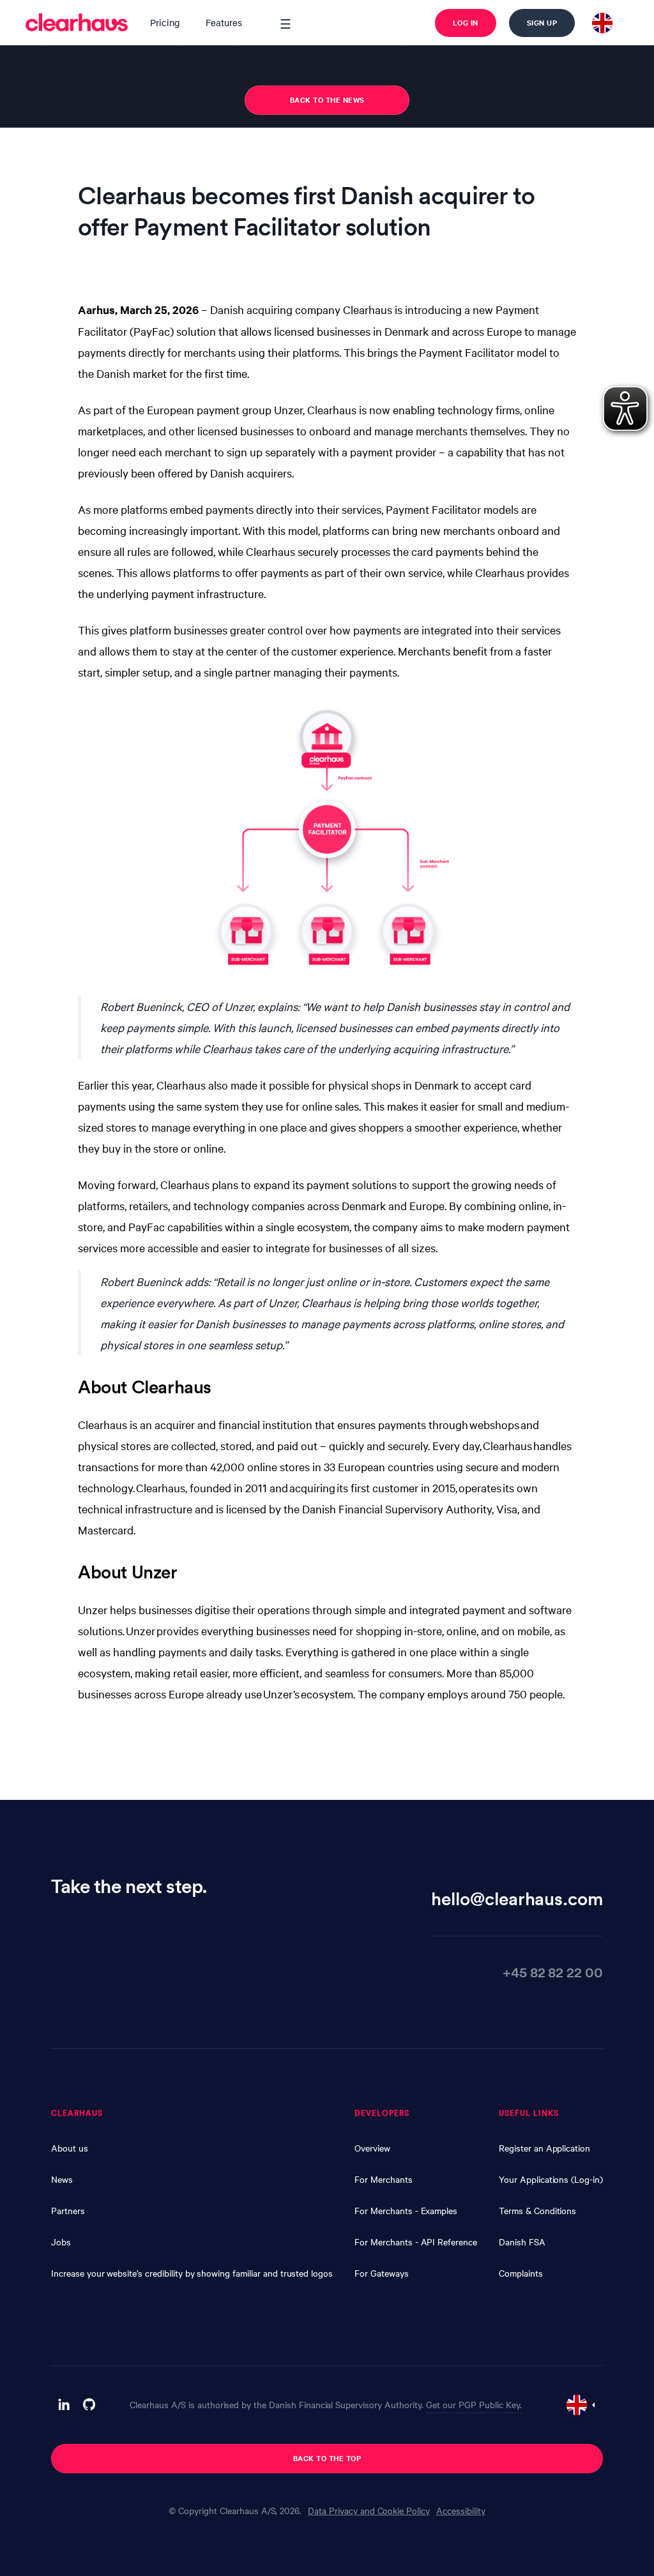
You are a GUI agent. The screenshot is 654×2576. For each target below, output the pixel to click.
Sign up (542, 22)
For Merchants (383, 2179)
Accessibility (460, 2510)
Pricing (165, 22)
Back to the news (327, 100)
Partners (68, 2210)
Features (224, 22)
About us (70, 2148)
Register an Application (544, 2148)
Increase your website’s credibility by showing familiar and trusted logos (192, 2273)
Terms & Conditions (537, 2210)
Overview (372, 2148)
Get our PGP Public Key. (474, 2404)
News (62, 2179)
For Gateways (382, 2273)
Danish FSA (522, 2242)
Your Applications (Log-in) (551, 2179)
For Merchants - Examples (406, 2210)
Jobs (61, 2242)
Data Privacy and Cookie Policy (369, 2510)
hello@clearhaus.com (517, 1898)
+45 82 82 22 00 (553, 1972)
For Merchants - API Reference (416, 2242)
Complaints (521, 2273)
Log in (466, 22)
